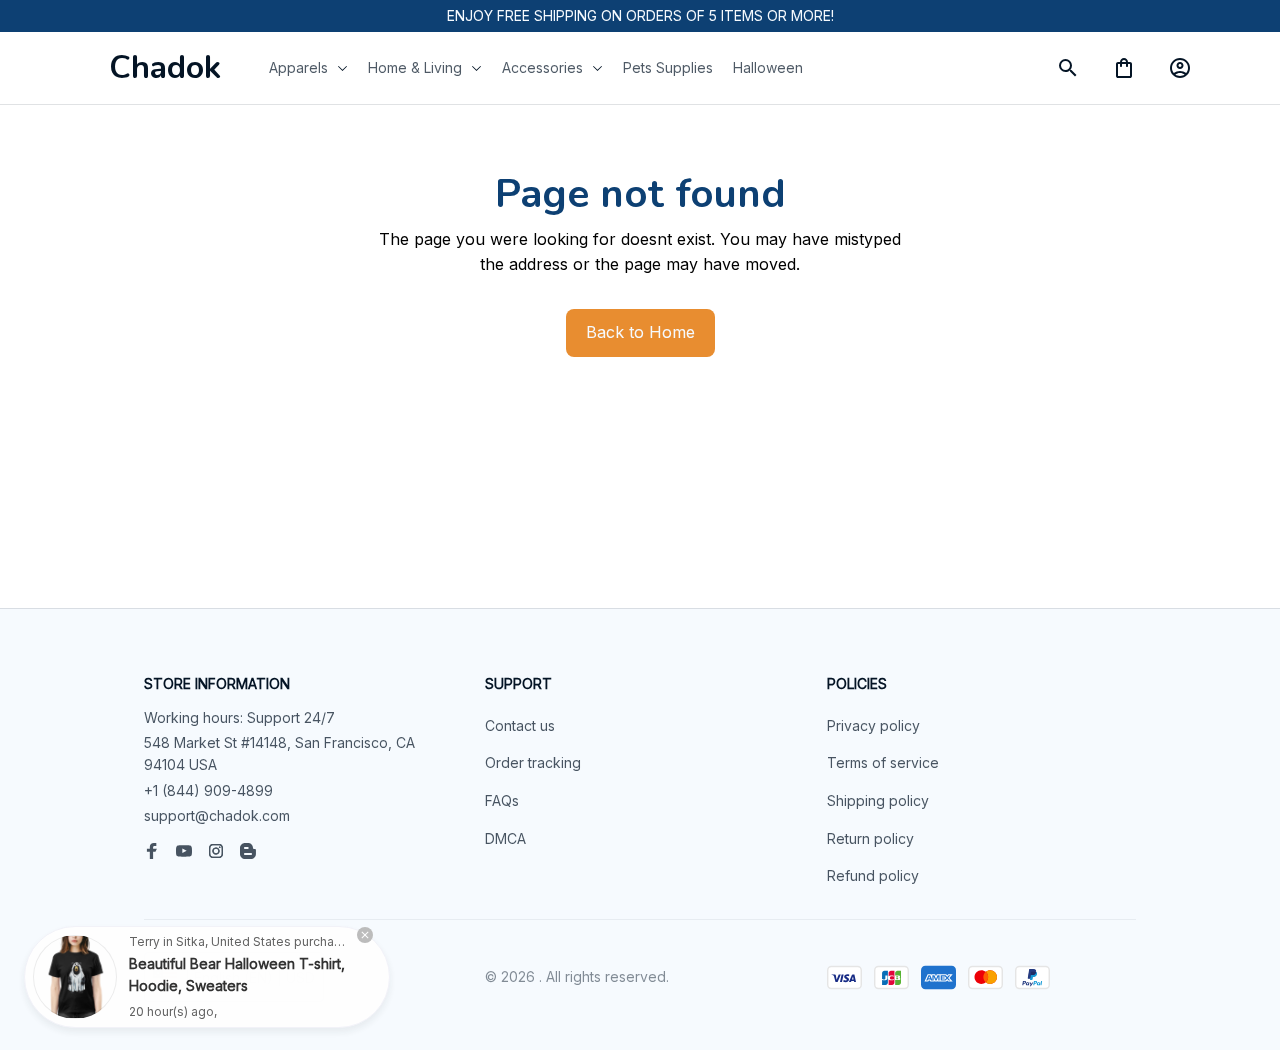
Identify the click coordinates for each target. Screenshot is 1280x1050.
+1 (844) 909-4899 (208, 790)
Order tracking (533, 762)
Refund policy (873, 875)
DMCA (505, 838)
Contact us (520, 725)
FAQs (502, 800)
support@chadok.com (217, 815)
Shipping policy (878, 800)
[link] (75, 975)
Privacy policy (873, 725)
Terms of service (883, 762)
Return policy (870, 838)
